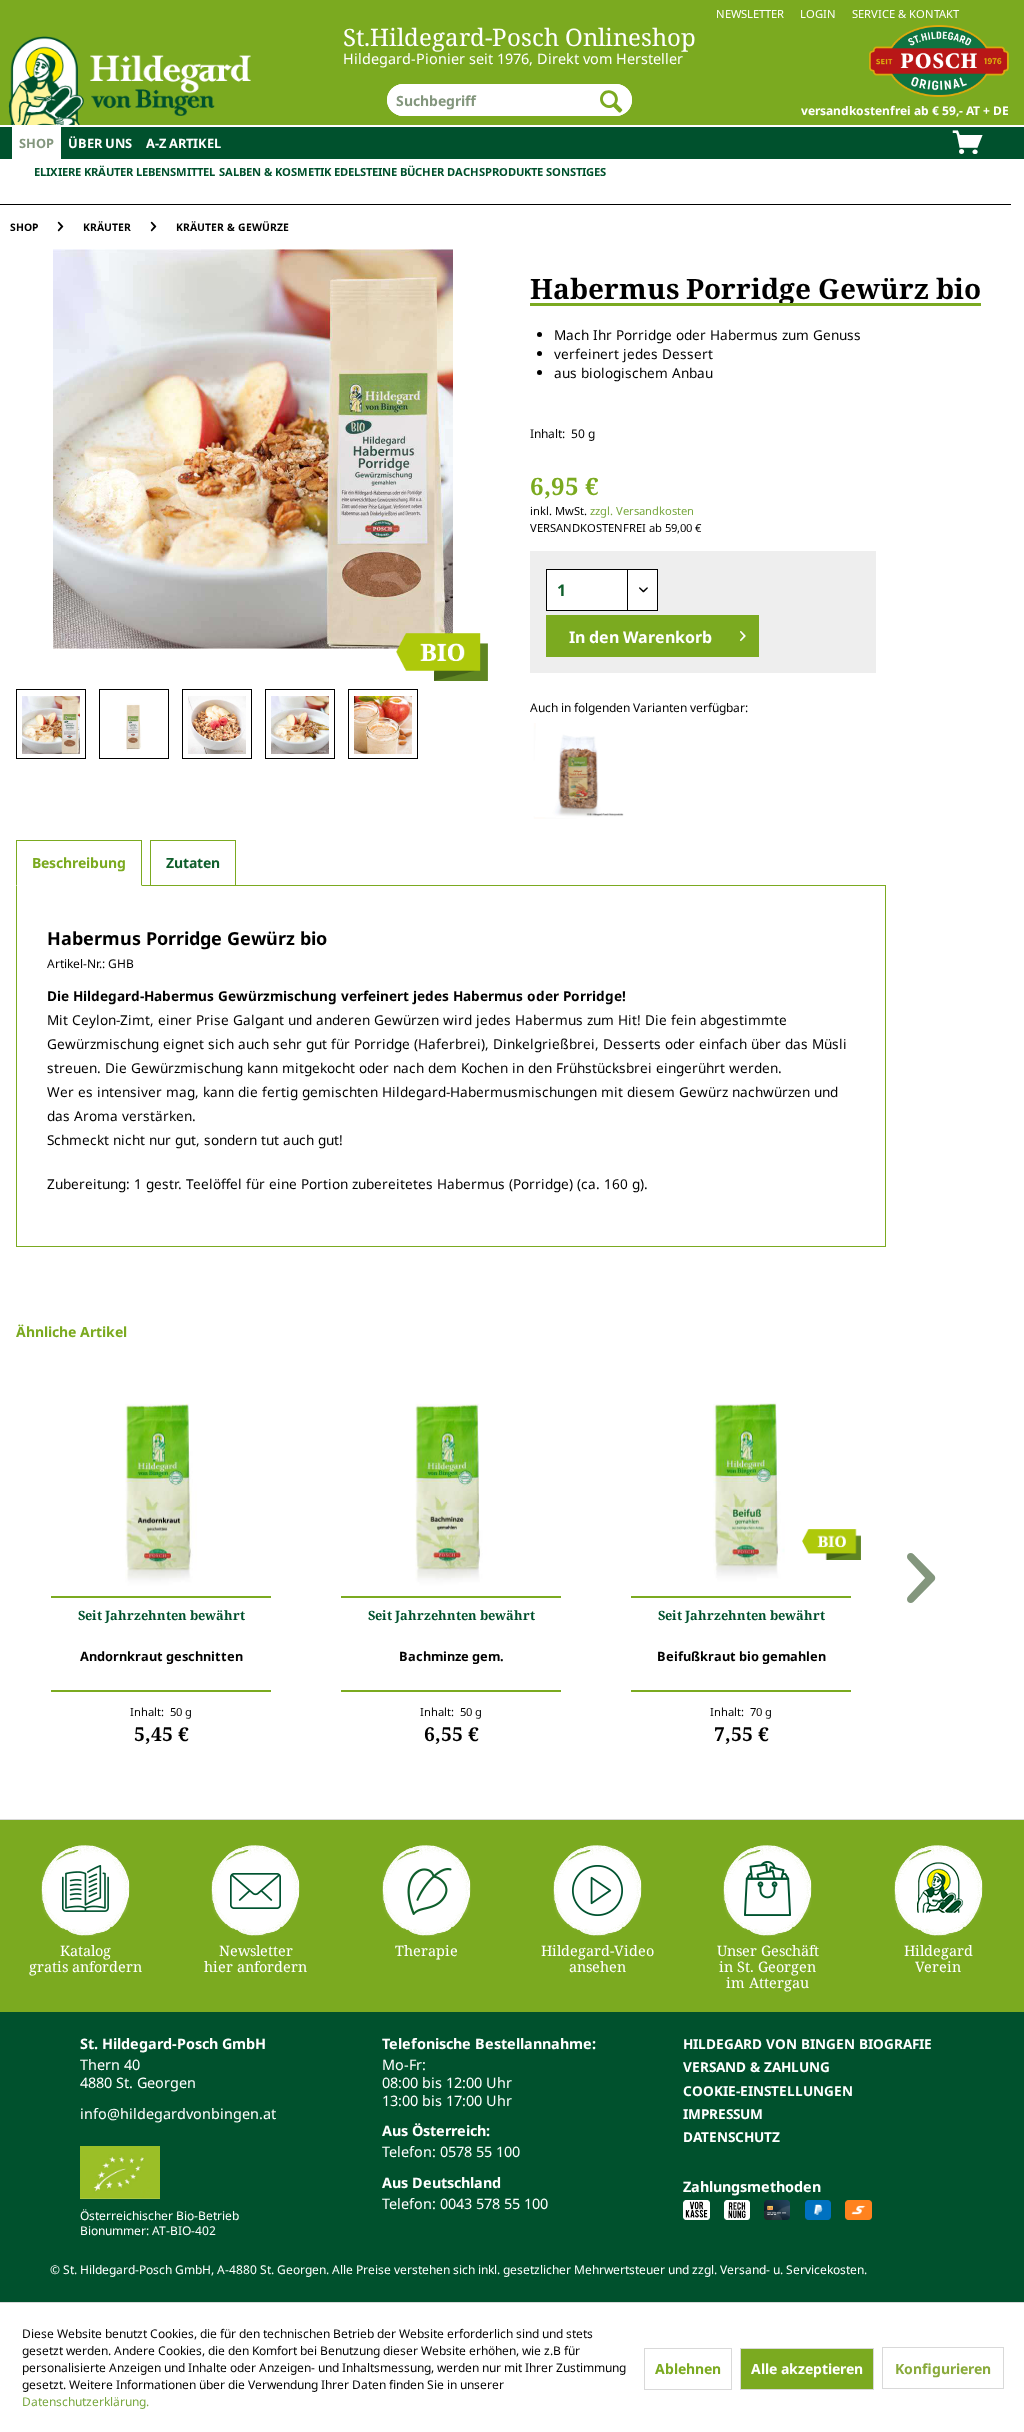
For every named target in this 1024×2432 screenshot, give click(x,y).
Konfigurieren (943, 2368)
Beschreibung (79, 862)
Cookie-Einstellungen (768, 2090)
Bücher (422, 171)
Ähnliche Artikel (71, 1331)
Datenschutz (731, 2136)
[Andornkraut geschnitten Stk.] (161, 1492)
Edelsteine (365, 171)
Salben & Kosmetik (275, 171)
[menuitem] (512, 13)
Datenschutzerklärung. (85, 2401)
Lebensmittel (175, 171)
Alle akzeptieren (807, 2368)
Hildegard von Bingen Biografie (807, 2043)
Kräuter (108, 171)
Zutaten (193, 862)
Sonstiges (576, 171)
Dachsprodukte (495, 171)
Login (818, 13)
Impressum (723, 2113)
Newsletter (750, 13)
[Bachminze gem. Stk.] (451, 1492)
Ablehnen (688, 2368)
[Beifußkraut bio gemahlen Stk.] (741, 1492)
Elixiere (57, 171)
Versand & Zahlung (756, 2066)
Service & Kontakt (905, 13)
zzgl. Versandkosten (642, 510)
